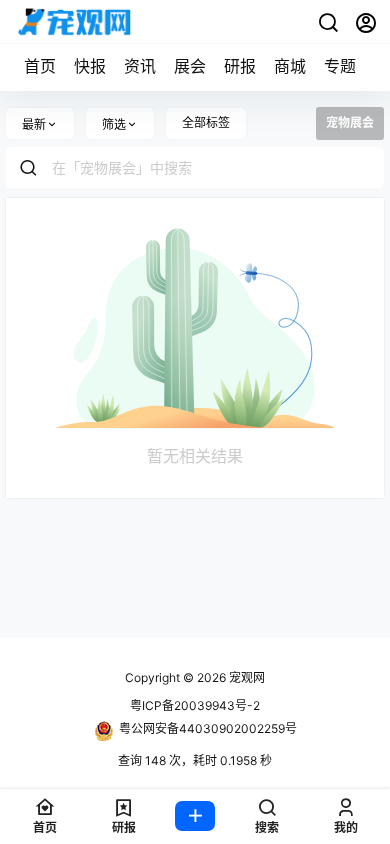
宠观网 (245, 677)
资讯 (140, 66)
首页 (40, 66)
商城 (290, 66)
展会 (190, 66)
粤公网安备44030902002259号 (208, 728)
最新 (34, 124)
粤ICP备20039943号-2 (195, 705)
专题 (340, 66)
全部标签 (206, 122)
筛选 (114, 124)
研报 (240, 66)
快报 (90, 66)
